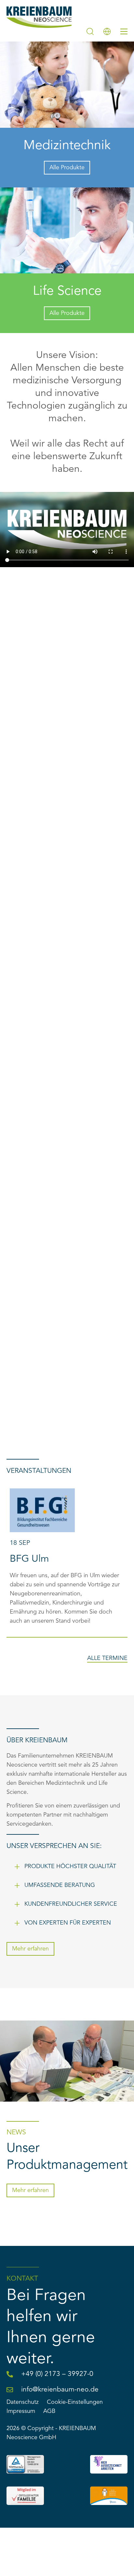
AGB (49, 2411)
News (16, 2133)
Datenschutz (23, 2402)
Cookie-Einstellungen (75, 2402)
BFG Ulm (29, 1559)
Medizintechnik (67, 146)
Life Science (67, 292)
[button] (67, 1866)
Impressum (21, 2411)
